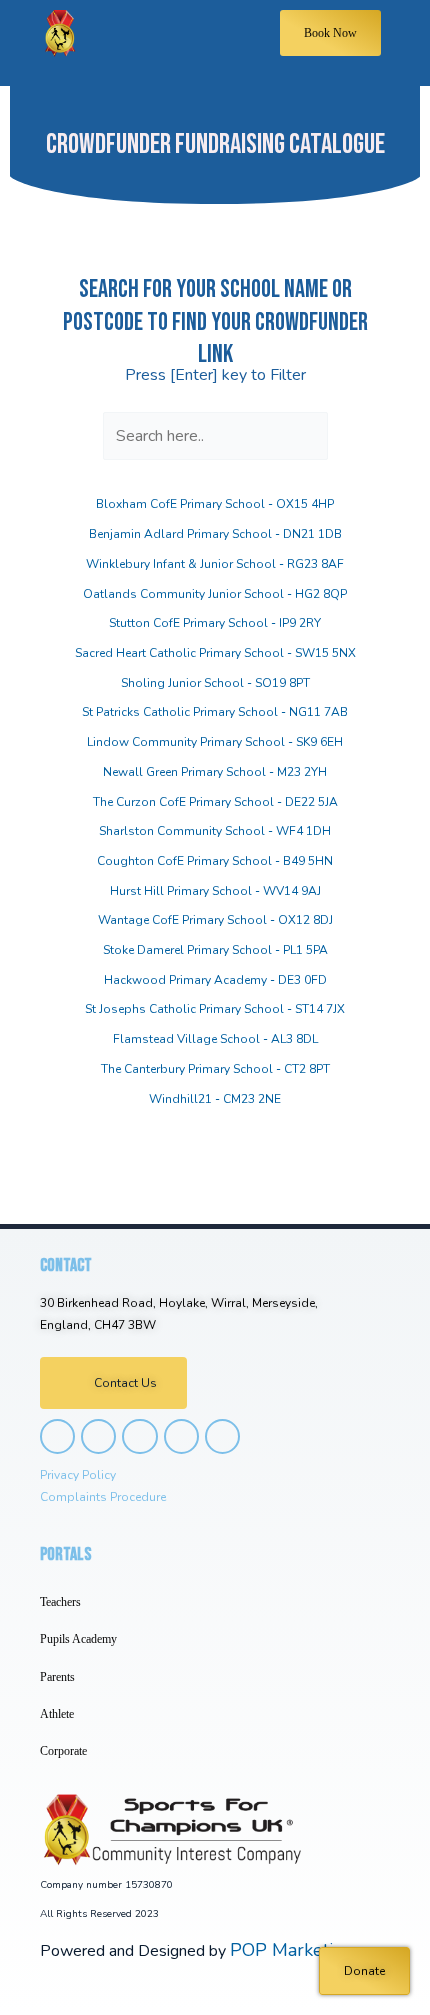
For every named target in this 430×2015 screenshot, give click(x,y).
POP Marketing (292, 1950)
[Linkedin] (222, 1436)
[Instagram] (57, 1436)
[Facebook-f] (98, 1436)
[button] (172, 43)
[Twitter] (139, 1436)
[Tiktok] (181, 1436)
